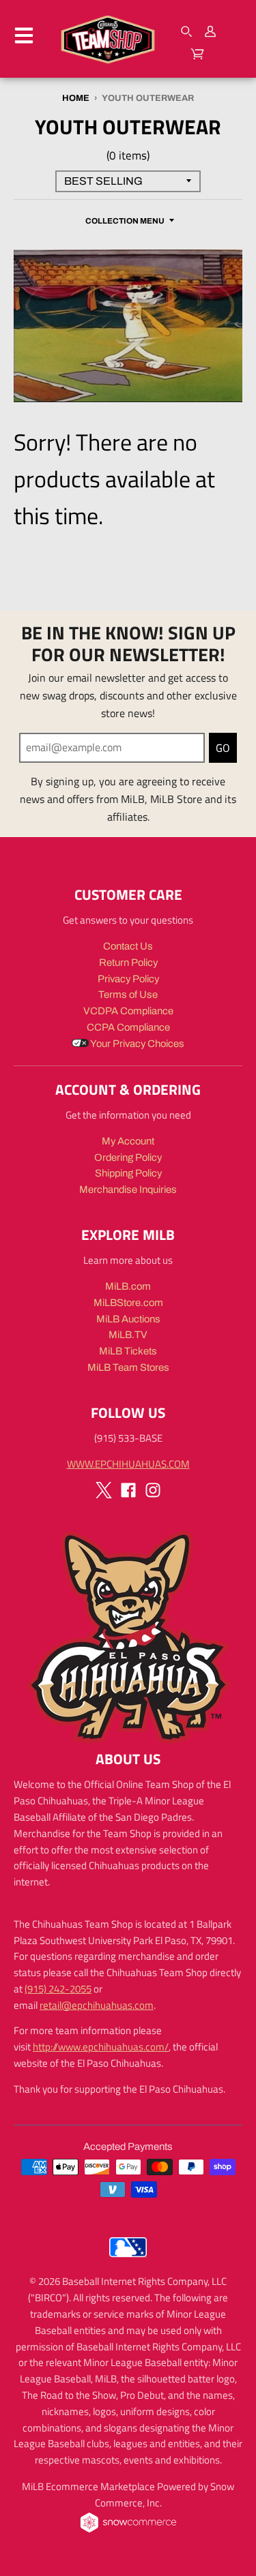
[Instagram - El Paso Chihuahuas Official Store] (153, 1490)
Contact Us (128, 946)
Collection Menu (125, 221)
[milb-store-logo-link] (128, 2260)
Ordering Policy (128, 1157)
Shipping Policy (128, 1173)
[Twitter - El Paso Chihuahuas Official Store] (104, 1490)
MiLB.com (128, 1286)
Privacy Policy (128, 979)
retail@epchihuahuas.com (97, 2005)
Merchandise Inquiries (128, 1189)
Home (76, 98)
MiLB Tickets (128, 1351)
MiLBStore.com (128, 1303)
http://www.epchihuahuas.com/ (101, 2047)
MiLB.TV (128, 1335)
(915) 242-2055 (58, 1989)
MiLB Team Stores (128, 1367)
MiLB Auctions (128, 1319)
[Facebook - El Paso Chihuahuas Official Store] (128, 1490)
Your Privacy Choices (137, 1044)
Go (223, 748)
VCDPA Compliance (128, 1011)
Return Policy (128, 963)
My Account (128, 1141)
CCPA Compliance (128, 1027)
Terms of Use (128, 995)
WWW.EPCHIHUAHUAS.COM (128, 1464)
